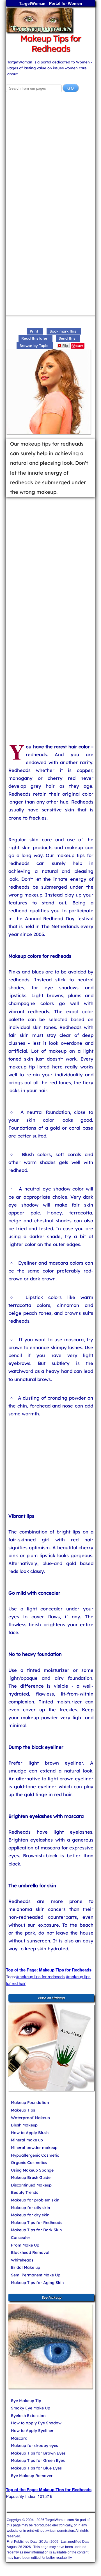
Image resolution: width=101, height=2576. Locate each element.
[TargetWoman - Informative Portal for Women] (50, 20)
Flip (65, 345)
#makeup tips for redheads (40, 1976)
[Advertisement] (50, 154)
